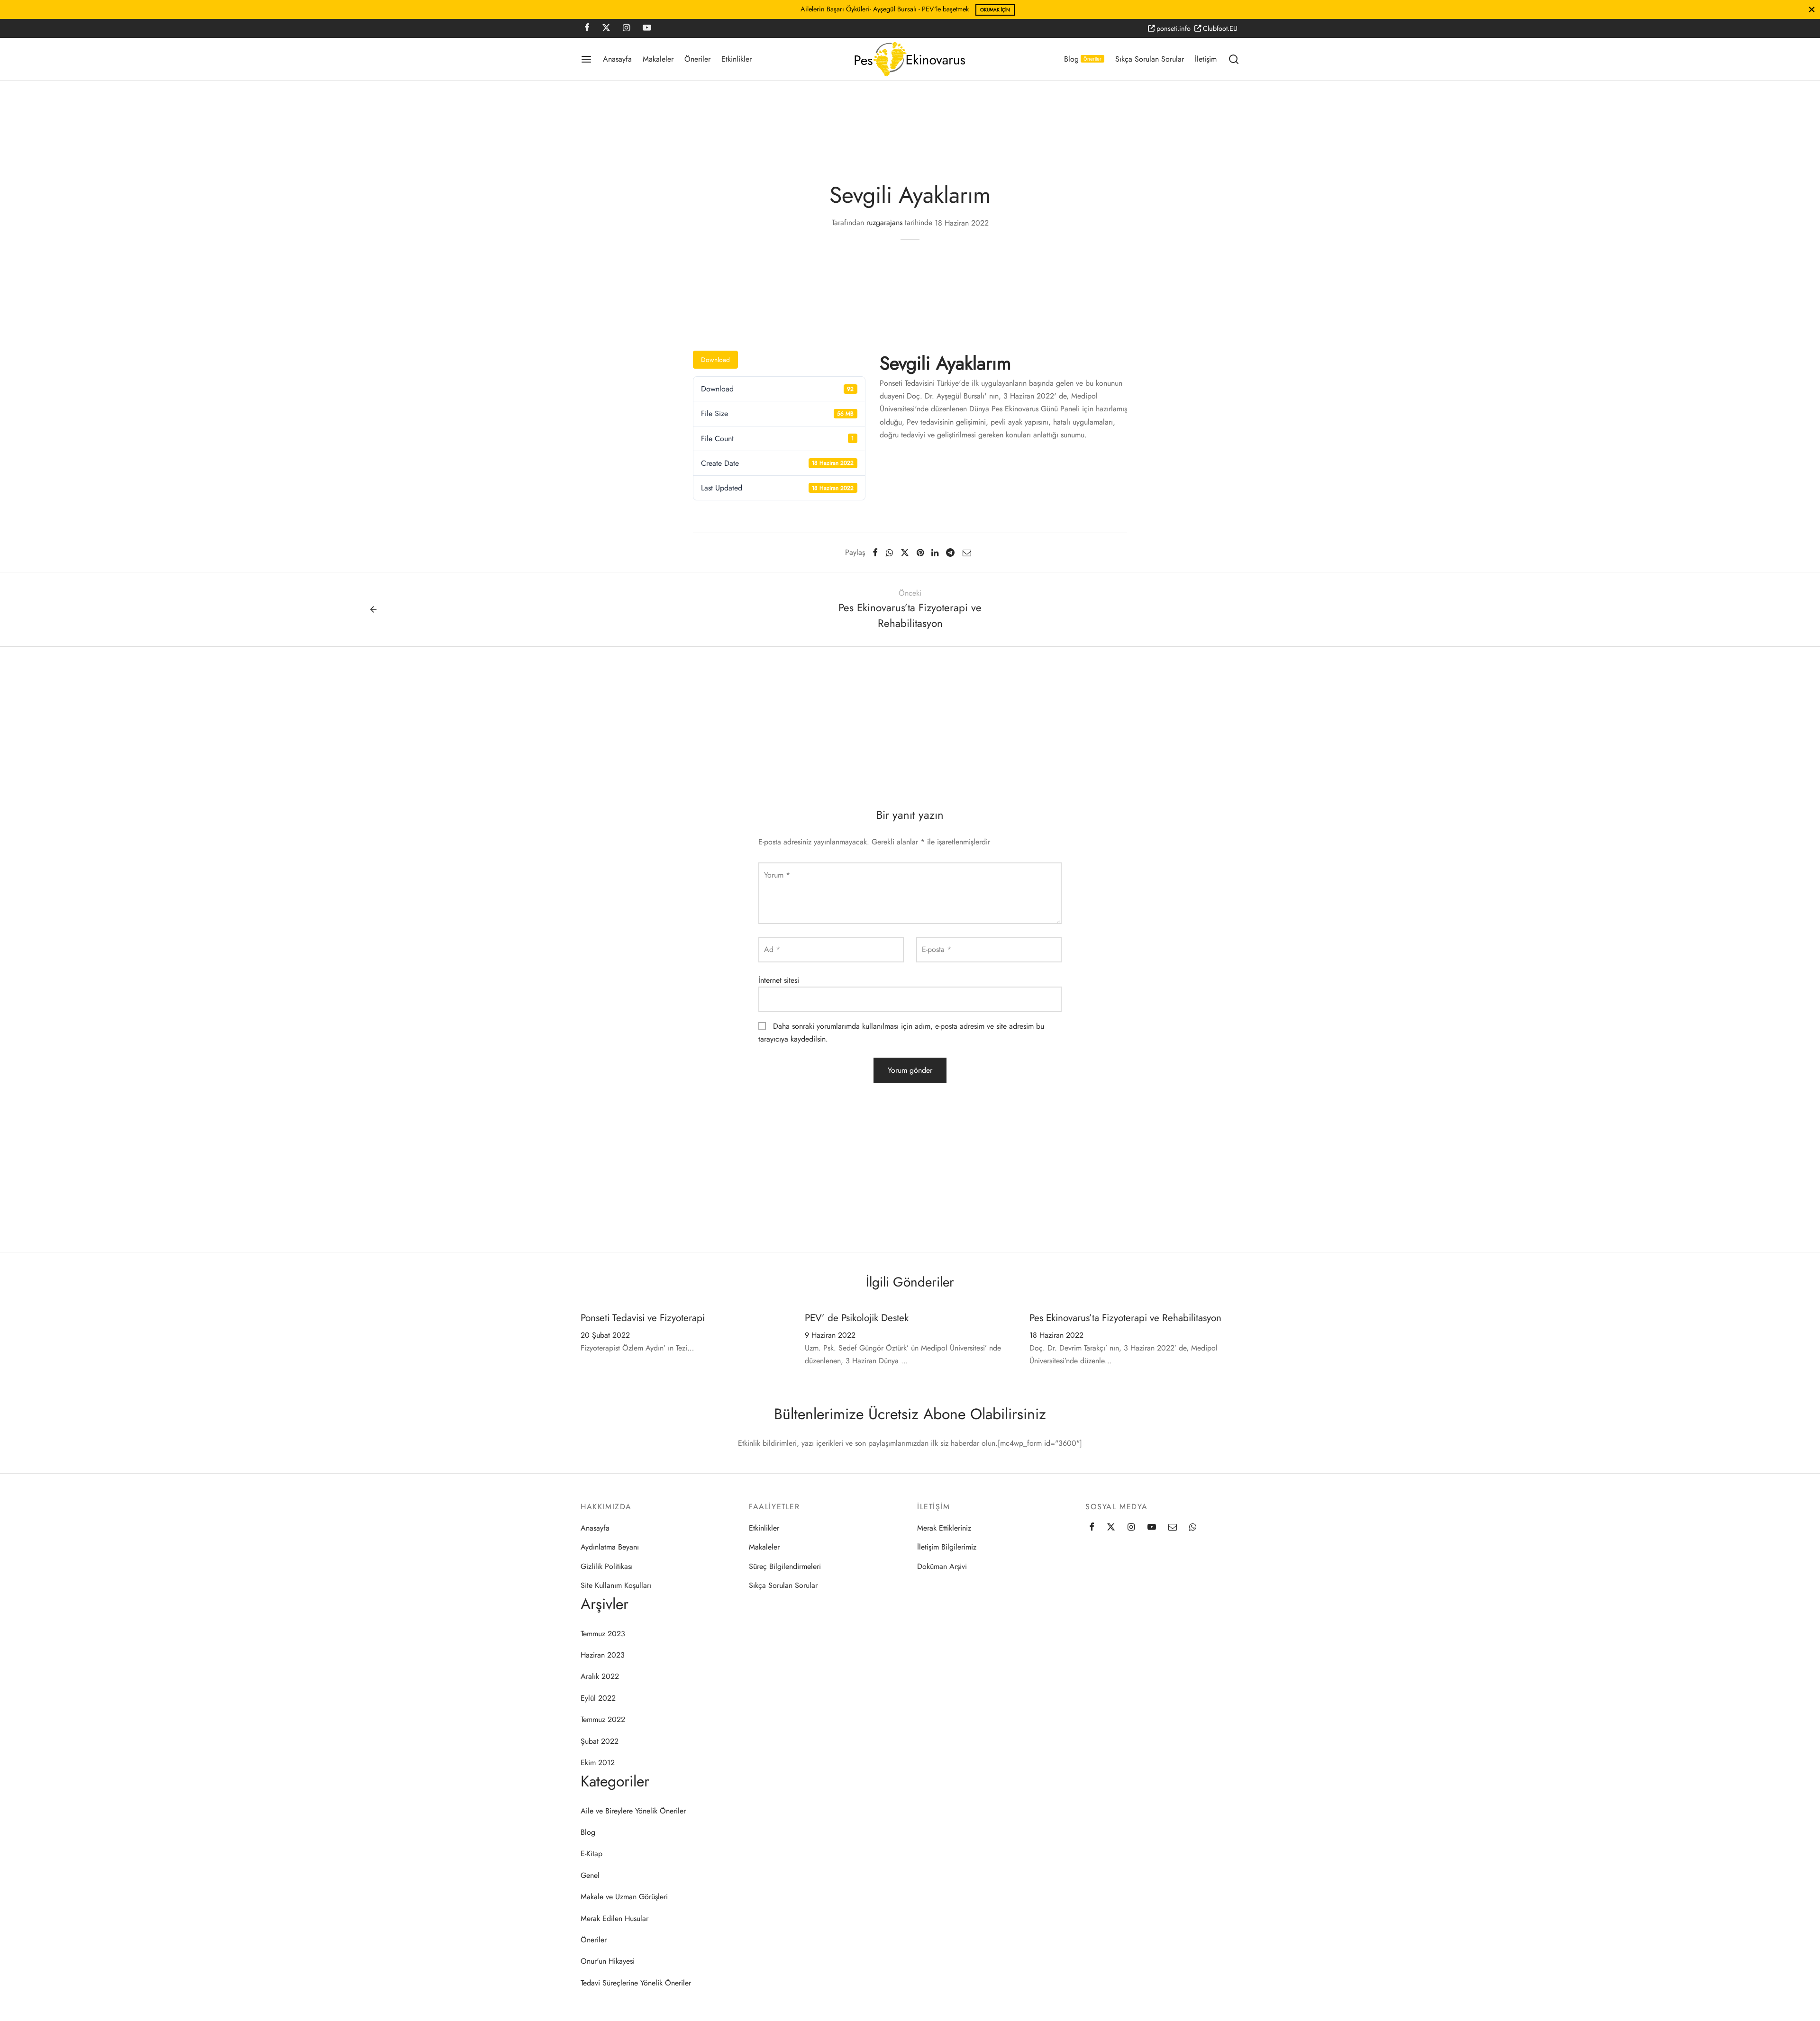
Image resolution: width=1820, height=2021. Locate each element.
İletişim (1206, 59)
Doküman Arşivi (942, 1566)
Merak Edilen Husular (614, 1918)
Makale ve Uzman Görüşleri (624, 1897)
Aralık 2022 (600, 1676)
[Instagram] (626, 28)
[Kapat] (1812, 9)
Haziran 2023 (603, 1655)
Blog (1083, 59)
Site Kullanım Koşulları (616, 1585)
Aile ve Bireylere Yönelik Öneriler (633, 1811)
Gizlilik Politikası (607, 1566)
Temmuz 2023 (603, 1634)
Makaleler (658, 59)
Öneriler (697, 59)
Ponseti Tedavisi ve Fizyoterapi (643, 1318)
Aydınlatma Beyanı (610, 1547)
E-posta (937, 949)
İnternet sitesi (779, 980)
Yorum (777, 875)
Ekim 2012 (598, 1763)
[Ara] (1234, 59)
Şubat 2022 (600, 1741)
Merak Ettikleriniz (944, 1528)
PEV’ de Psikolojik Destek (857, 1318)
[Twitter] (1111, 1528)
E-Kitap (591, 1853)
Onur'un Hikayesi (608, 1961)
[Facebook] (587, 28)
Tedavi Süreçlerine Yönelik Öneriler (636, 1983)
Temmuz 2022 (603, 1719)
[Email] (966, 553)
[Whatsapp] (889, 553)
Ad (772, 949)
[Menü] (586, 59)
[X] (606, 28)
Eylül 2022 (598, 1698)
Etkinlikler (737, 59)
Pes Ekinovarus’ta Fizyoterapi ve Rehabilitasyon (1125, 1318)
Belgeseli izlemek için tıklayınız (963, 10)
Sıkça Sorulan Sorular (1150, 59)
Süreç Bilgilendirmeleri (785, 1566)
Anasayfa (617, 59)
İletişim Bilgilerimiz (947, 1547)
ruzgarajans (884, 223)
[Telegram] (950, 553)
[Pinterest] (920, 553)
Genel (590, 1875)
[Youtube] (647, 28)
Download (715, 360)
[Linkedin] (935, 553)
